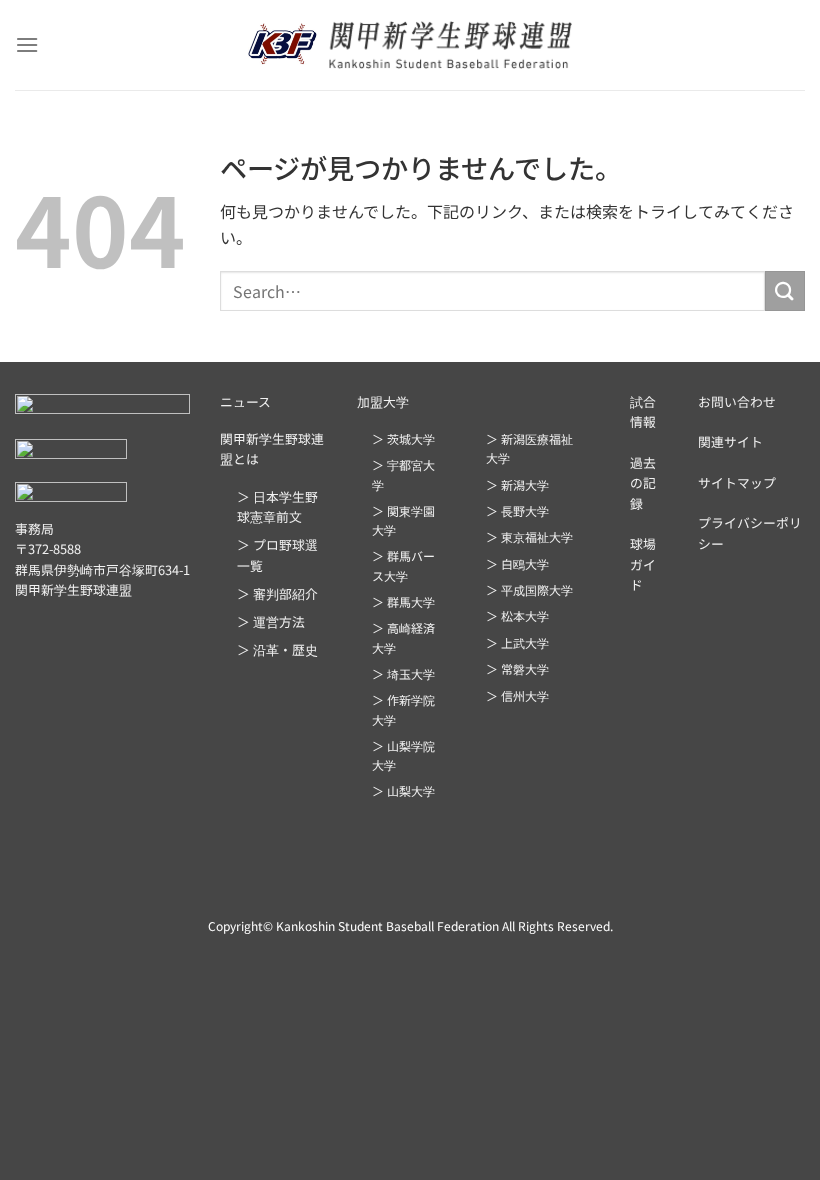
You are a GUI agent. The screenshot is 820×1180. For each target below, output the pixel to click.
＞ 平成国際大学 (529, 589)
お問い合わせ (737, 401)
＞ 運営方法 (271, 621)
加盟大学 (383, 401)
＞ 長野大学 (517, 510)
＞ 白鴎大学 (517, 563)
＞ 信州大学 (517, 695)
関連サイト (730, 441)
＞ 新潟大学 (517, 484)
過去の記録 (643, 483)
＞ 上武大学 (517, 642)
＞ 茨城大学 (403, 438)
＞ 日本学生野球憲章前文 (277, 506)
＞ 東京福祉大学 (529, 536)
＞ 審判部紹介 (277, 593)
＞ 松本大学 (517, 615)
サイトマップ (737, 482)
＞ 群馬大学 (403, 601)
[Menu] (27, 44)
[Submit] (785, 290)
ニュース (245, 401)
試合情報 (643, 411)
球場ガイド (643, 564)
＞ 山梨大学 (403, 790)
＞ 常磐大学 (517, 668)
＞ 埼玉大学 (403, 673)
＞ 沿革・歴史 (277, 649)
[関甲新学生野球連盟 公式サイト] (410, 45)
